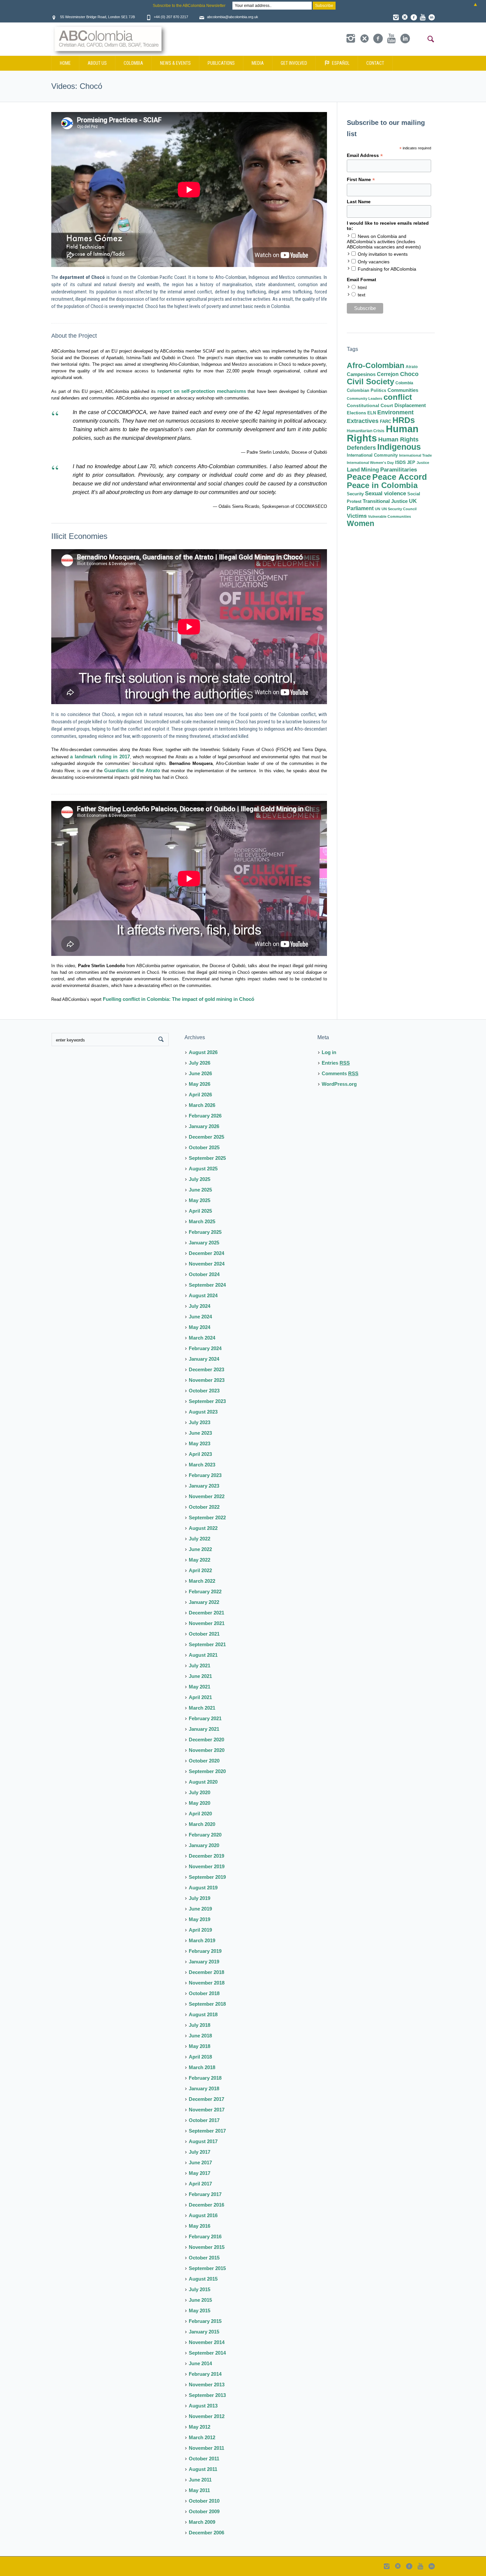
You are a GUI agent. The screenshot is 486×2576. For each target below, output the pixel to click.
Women (361, 523)
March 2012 (202, 2437)
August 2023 (203, 1412)
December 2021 (206, 1613)
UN (378, 509)
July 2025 (200, 1179)
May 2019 (200, 1919)
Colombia (404, 383)
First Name (361, 180)
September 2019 (207, 1877)
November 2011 (206, 2448)
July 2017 (200, 2152)
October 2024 (204, 1274)
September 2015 (207, 2268)
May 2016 (200, 2226)
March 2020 (202, 1824)
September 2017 (207, 2131)
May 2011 (199, 2490)
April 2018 (200, 2057)
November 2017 (207, 2110)
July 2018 (200, 2025)
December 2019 (206, 1856)
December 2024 (206, 1253)
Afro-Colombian (376, 365)
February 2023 (205, 1475)
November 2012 (207, 2416)
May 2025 (200, 1200)
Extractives (363, 421)
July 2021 (200, 1666)
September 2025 (207, 1158)
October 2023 (204, 1391)
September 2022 (207, 1517)
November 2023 (207, 1380)
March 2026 (202, 1105)
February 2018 (205, 2078)
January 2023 (204, 1486)
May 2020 (200, 1803)
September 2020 (207, 1771)
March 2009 (202, 2522)
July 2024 (200, 1306)
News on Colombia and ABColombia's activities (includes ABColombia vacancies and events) (384, 242)
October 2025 (204, 1147)
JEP (411, 462)
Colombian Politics (366, 390)
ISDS (400, 462)
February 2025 (205, 1232)
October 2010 (204, 2501)
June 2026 (200, 1073)
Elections (356, 413)
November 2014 (207, 2342)
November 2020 (207, 1750)
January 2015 (204, 2332)
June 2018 (200, 2036)
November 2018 (207, 1983)
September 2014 (207, 2353)
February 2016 (205, 2236)
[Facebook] (414, 17)
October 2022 (204, 1507)
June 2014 (200, 2363)
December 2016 (206, 2205)
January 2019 (204, 1962)
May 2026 (200, 1084)
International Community (372, 455)
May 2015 (200, 2311)
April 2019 (200, 1930)
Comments (340, 1073)
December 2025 (206, 1137)
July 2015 (200, 2289)
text (362, 295)
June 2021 (200, 1676)
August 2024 (203, 1295)
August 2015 (203, 2279)
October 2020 (204, 1761)
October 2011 (204, 2459)
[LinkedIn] (431, 17)
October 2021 (204, 1634)
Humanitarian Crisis (366, 431)
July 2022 (200, 1539)
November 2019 (207, 1866)
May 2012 (200, 2427)
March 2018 (202, 2067)
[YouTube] (423, 17)
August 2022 (203, 1528)
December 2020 (206, 1740)
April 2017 (200, 2184)
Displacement (410, 405)
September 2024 (207, 1285)
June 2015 (200, 2300)
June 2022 (200, 1549)
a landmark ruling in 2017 (100, 757)
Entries (336, 1063)
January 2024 (204, 1359)
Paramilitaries (399, 470)
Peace (359, 477)
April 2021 (200, 1697)
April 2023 (200, 1454)
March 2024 (202, 1338)
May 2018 (200, 2046)
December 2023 (206, 1369)
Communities (403, 390)
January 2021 (204, 1729)
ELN (372, 413)
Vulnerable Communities (389, 516)
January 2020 (204, 1845)
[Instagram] (396, 17)
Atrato (412, 367)
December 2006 (206, 2533)
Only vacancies (374, 262)
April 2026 (200, 1095)
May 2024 (200, 1327)
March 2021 (202, 1708)
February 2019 (205, 1951)
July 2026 (200, 1063)
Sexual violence (385, 493)
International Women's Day (370, 463)
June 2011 (200, 2480)
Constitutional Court (370, 405)
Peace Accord (400, 477)
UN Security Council (399, 509)
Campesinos (361, 374)
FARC (385, 422)
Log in (329, 1052)
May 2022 (200, 1560)
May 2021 (200, 1687)
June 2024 (200, 1317)
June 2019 (200, 1909)
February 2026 (205, 1116)
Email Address (365, 155)
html (362, 287)
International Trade (415, 455)
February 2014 (205, 2374)
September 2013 (207, 2395)
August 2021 (203, 1655)
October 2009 (204, 2511)
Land (353, 470)
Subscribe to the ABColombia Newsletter (189, 6)
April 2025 (200, 1211)
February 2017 (205, 2194)
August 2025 (203, 1169)
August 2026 (203, 1052)
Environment (395, 412)
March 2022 (202, 1581)
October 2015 (204, 2258)
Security (355, 494)
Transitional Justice (385, 501)
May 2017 (200, 2173)
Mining (370, 470)
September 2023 (207, 1401)
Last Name (359, 202)
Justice (423, 463)
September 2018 (207, 2004)
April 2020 (200, 1814)
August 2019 (203, 1888)
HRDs (404, 420)
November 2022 (207, 1496)
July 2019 (200, 1898)
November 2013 (207, 2385)
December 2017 (206, 2099)
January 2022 (204, 1602)
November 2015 (207, 2247)
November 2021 (207, 1623)
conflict (398, 397)
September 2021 (207, 1644)
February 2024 (205, 1348)
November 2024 (207, 1264)
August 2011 (203, 2469)
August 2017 (203, 2141)
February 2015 (205, 2321)
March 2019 (202, 1940)
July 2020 (200, 1792)
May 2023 (200, 1443)
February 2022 (205, 1591)
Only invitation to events (383, 254)
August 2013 (203, 2406)
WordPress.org (339, 1084)
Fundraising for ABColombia (387, 269)
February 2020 (205, 1835)
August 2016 (203, 2215)
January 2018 (204, 2088)
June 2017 (200, 2162)
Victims (357, 516)
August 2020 (203, 1782)
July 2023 (200, 1422)
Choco (409, 374)
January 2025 (204, 1243)
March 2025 (202, 1221)
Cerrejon (388, 374)
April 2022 (200, 1570)
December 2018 (206, 1972)
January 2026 (204, 1126)
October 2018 (204, 1993)
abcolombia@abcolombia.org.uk (233, 17)
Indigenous (399, 447)
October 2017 (204, 2120)
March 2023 (202, 1465)
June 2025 (200, 1190)
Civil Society (370, 381)
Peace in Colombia (382, 485)
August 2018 (203, 2014)
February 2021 (205, 1718)
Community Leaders (364, 398)
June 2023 (200, 1433)
